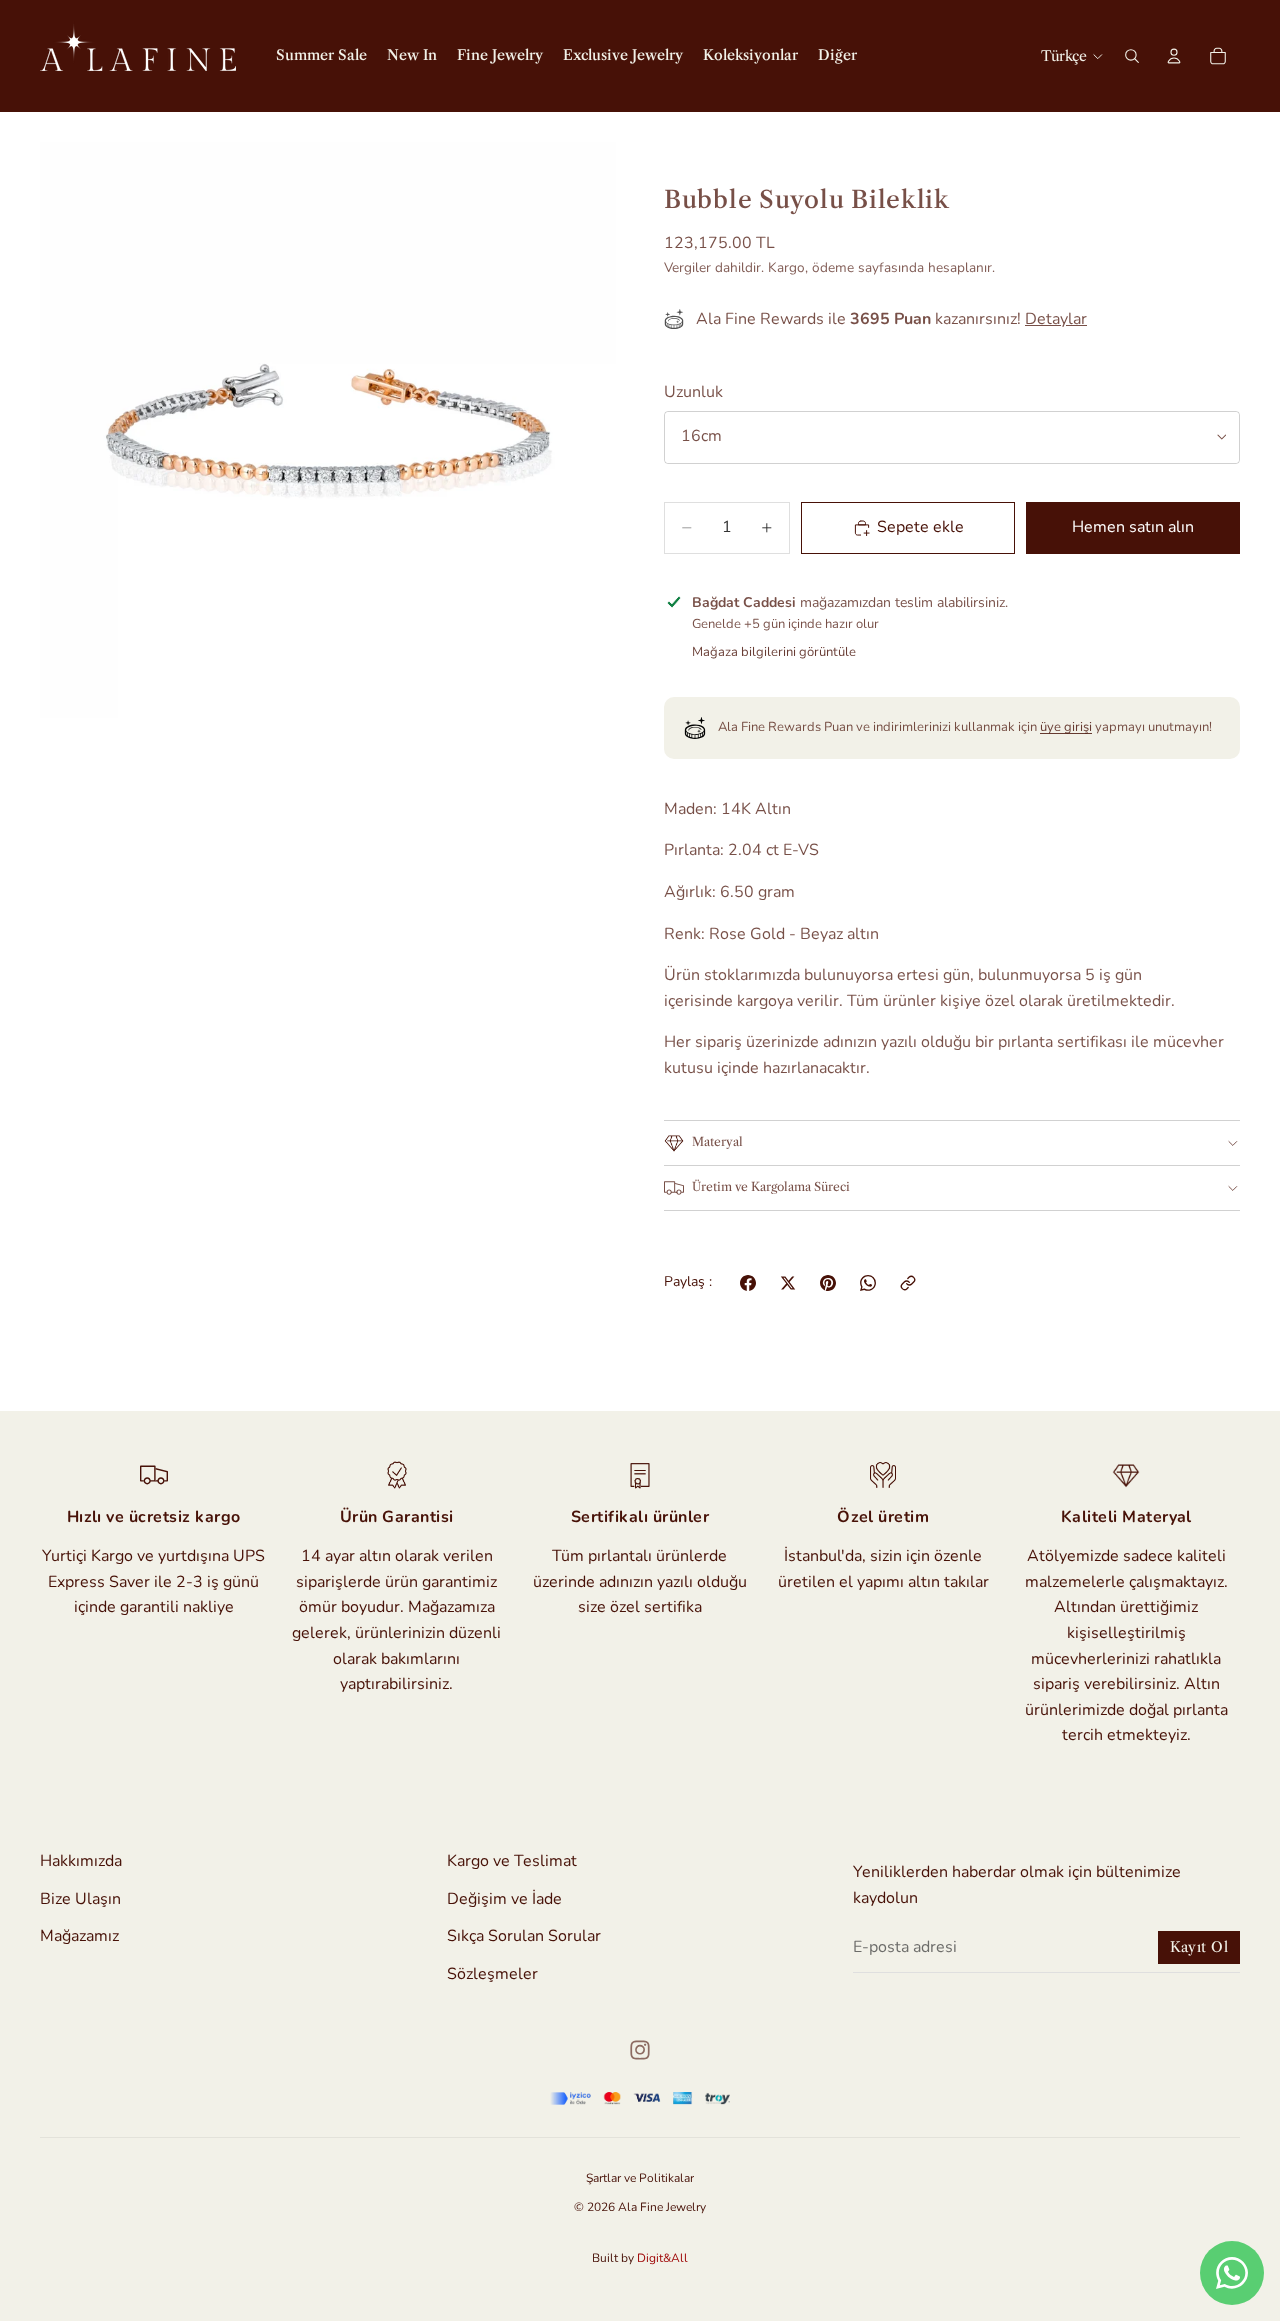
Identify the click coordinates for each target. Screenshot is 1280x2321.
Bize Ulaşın (80, 1899)
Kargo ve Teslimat (512, 1861)
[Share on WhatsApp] (868, 1283)
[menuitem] (837, 56)
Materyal (717, 1141)
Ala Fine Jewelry (662, 2207)
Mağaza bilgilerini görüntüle (774, 652)
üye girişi (1066, 727)
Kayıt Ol (1199, 1947)
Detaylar (1056, 319)
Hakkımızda (81, 1861)
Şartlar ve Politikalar (640, 2178)
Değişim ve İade (504, 1899)
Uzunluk (693, 392)
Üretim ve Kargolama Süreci (771, 1186)
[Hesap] (1174, 56)
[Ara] (1132, 56)
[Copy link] (908, 1283)
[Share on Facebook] (748, 1283)
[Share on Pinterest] (828, 1283)
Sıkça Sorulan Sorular (524, 1937)
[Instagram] (640, 2050)
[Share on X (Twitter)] (788, 1283)
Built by (640, 2258)
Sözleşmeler (492, 1974)
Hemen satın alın (1133, 527)
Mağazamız (79, 1937)
